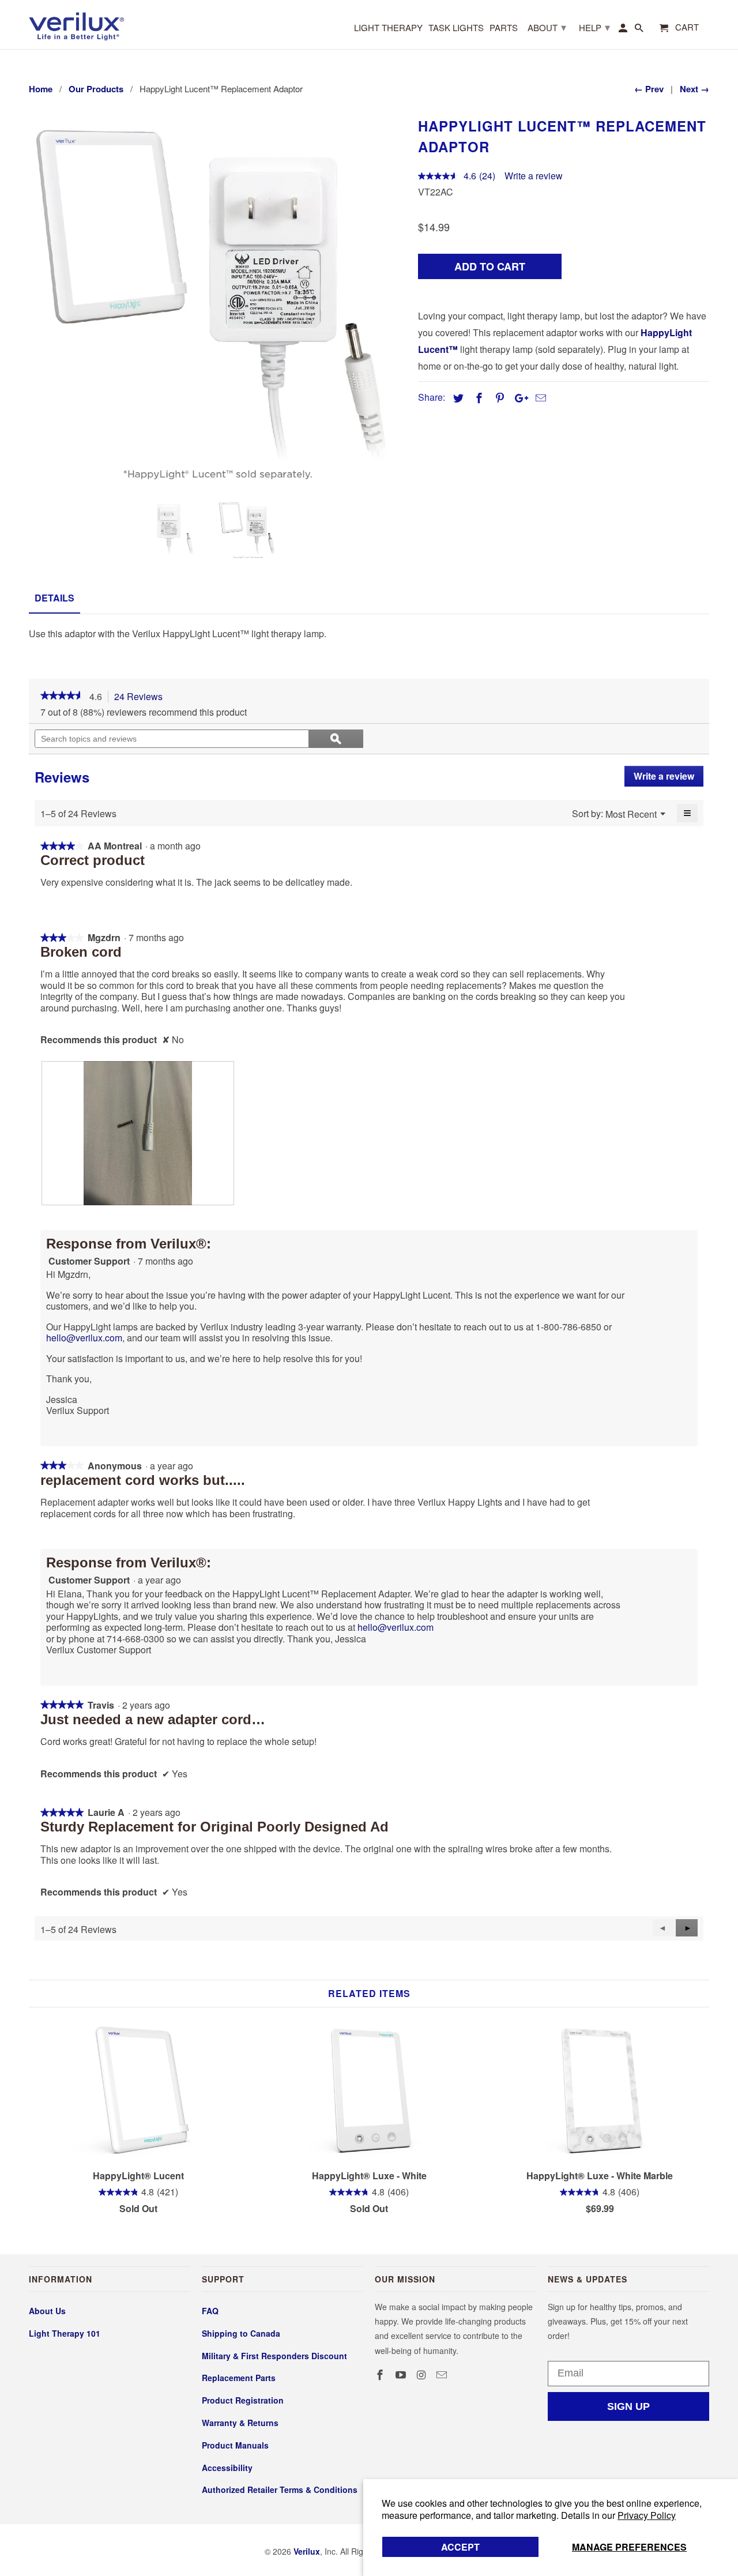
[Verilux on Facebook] (381, 2375)
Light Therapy (388, 28)
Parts (504, 28)
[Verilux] (76, 25)
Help (594, 27)
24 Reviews (142, 697)
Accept (460, 2547)
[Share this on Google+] (518, 398)
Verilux (307, 2551)
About (547, 27)
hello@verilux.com (84, 1338)
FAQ (210, 2311)
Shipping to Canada (241, 2333)
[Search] (640, 30)
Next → (694, 89)
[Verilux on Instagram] (423, 2375)
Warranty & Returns (240, 2423)
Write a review (534, 176)
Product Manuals (235, 2445)
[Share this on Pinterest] (498, 398)
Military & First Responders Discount (274, 2356)
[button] (687, 1928)
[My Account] (624, 30)
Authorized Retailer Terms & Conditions (280, 2489)
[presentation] (138, 1133)
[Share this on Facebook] (477, 398)
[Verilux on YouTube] (402, 2375)
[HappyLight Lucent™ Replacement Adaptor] (218, 302)
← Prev (649, 89)
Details (54, 598)
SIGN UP (628, 2406)
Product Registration (243, 2400)
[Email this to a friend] (539, 398)
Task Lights (456, 28)
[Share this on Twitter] (457, 398)
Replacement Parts (239, 2378)
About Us (47, 2311)
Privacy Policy (647, 2515)
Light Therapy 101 (65, 2333)
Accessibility (227, 2468)
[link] (62, 697)
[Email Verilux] (443, 2375)
